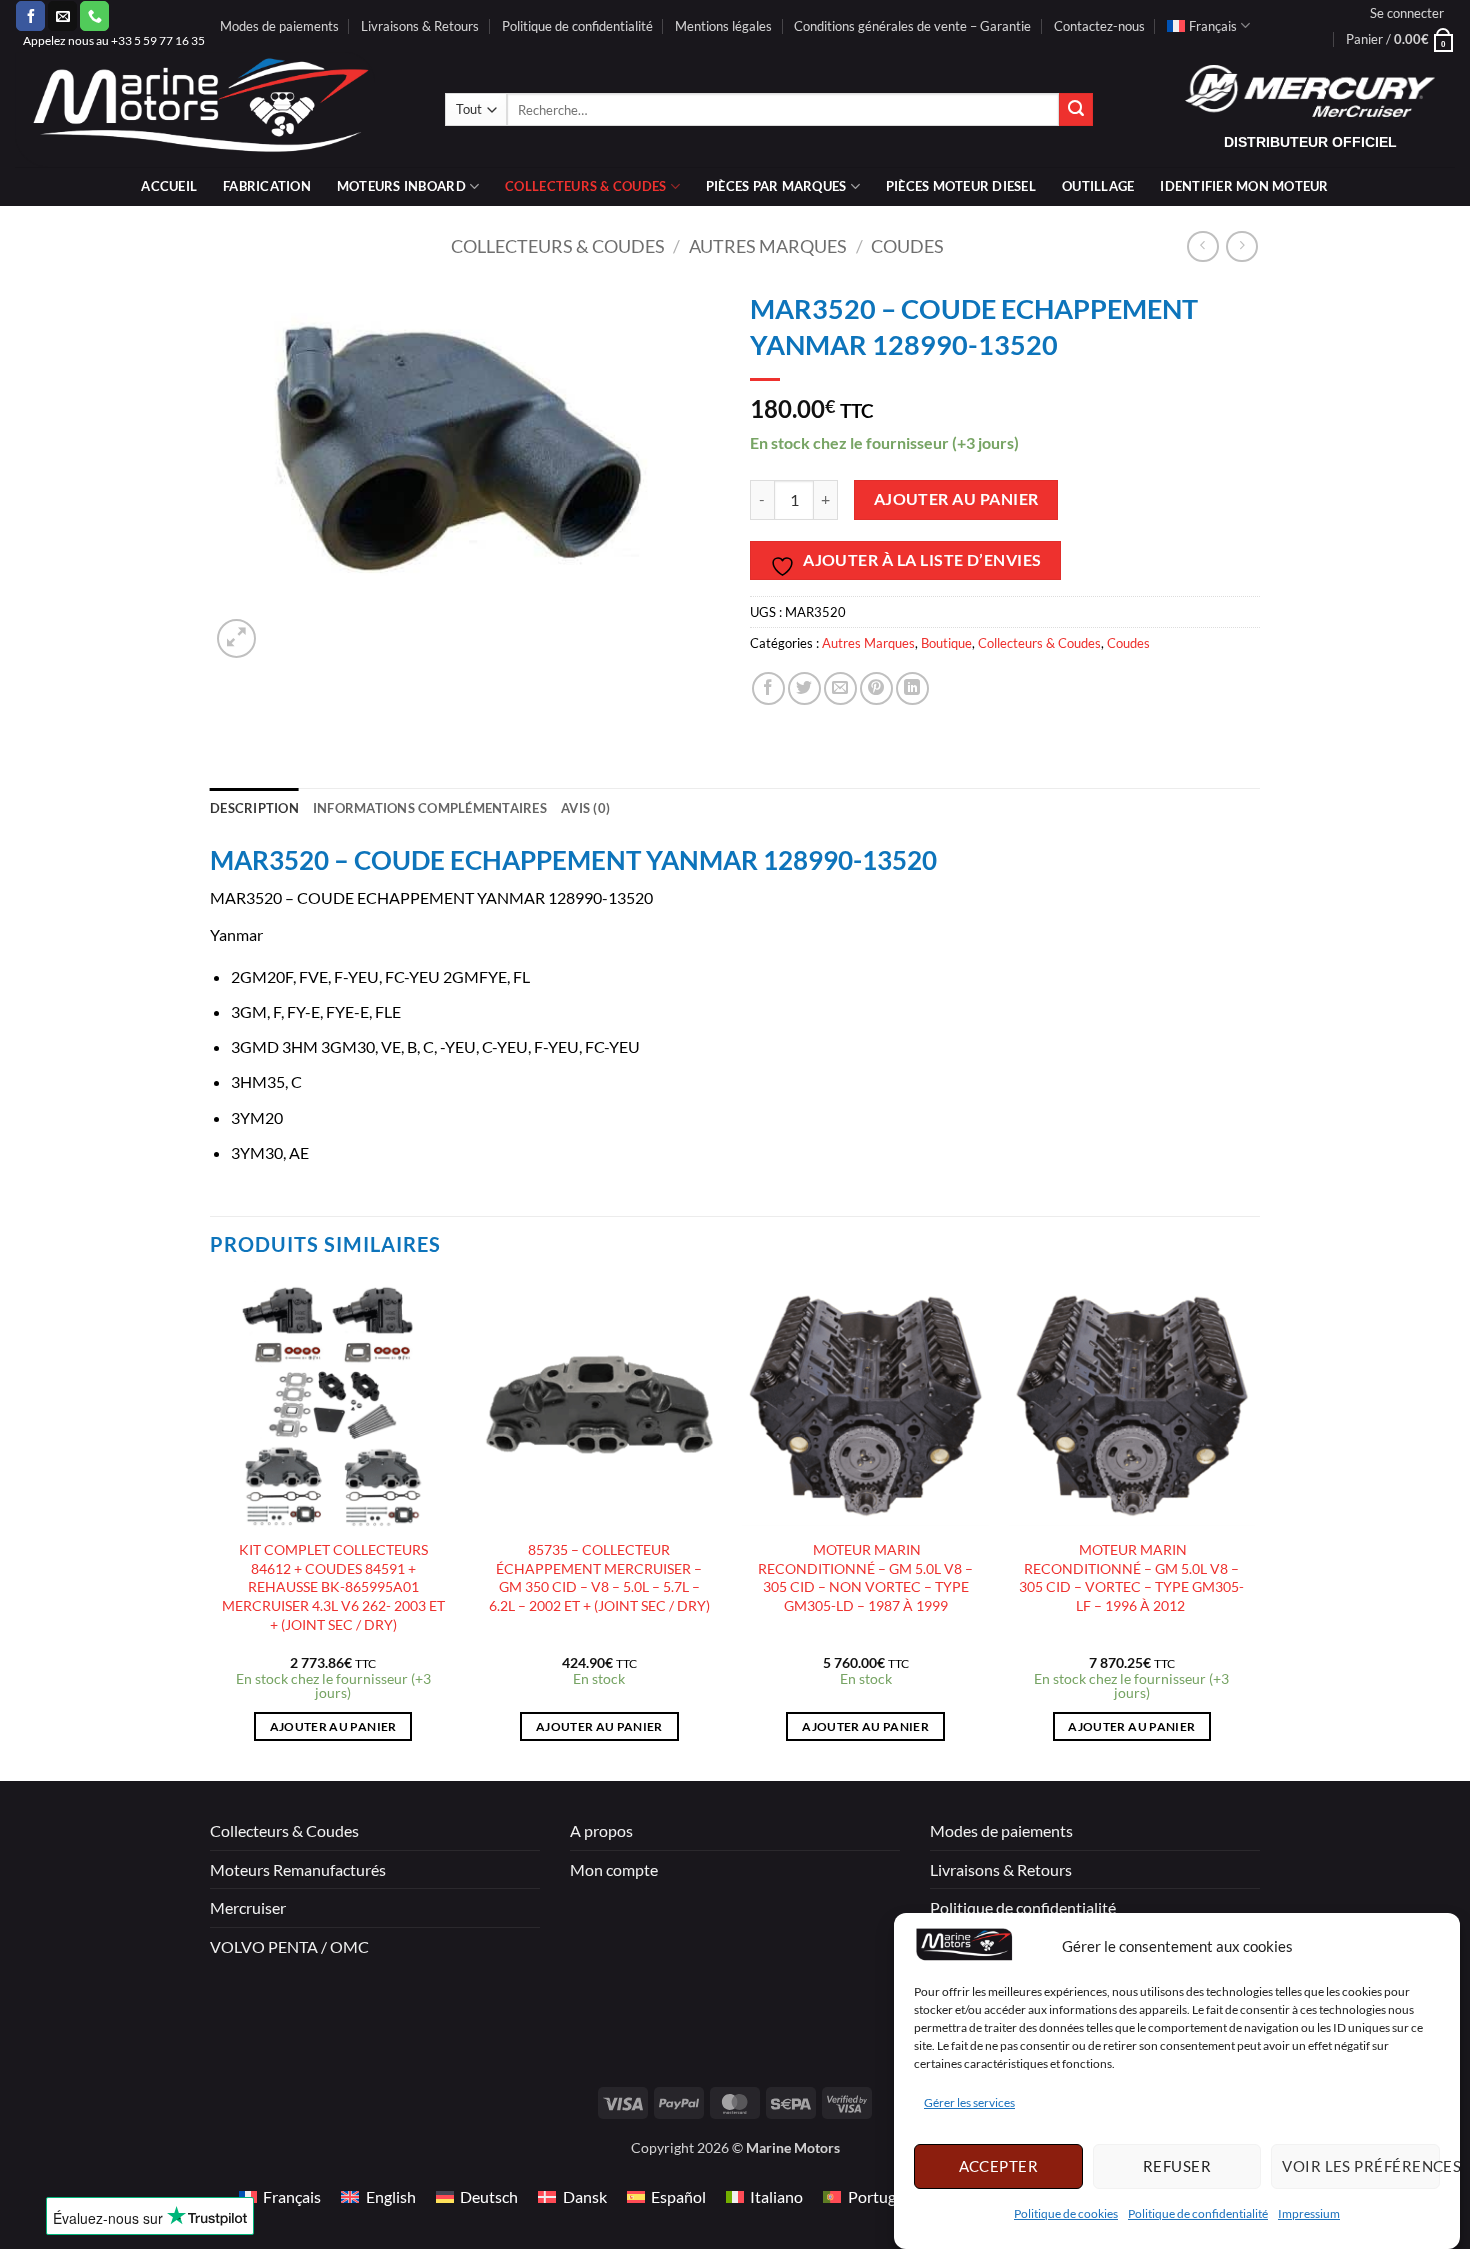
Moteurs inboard (401, 186)
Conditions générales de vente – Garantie (912, 26)
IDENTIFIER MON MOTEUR (1244, 186)
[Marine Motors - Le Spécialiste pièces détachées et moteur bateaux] (215, 109)
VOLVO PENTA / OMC (289, 1946)
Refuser (1177, 2166)
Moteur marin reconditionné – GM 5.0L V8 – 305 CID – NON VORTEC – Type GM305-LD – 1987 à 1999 (865, 1577)
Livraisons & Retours (420, 26)
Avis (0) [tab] (585, 808)
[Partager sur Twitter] (804, 688)
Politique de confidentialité (1198, 2213)
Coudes (907, 246)
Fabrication (267, 186)
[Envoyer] (1076, 110)
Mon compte (614, 1869)
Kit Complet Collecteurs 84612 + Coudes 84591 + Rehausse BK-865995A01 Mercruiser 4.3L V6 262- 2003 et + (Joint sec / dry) (333, 1587)
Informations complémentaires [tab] (430, 808)
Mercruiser (248, 1907)
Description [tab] (254, 808)
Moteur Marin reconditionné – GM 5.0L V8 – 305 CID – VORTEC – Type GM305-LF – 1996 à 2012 (1131, 1577)
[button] (1407, 13)
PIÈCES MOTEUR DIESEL (961, 186)
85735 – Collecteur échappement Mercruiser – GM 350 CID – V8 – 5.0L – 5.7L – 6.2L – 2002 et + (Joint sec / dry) (599, 1577)
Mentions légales (723, 26)
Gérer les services (969, 2103)
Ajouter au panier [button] (333, 1726)
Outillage (1098, 186)
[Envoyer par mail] (840, 688)
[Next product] (1202, 246)
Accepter (999, 2166)
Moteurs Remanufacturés (298, 1869)
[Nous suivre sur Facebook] (30, 16)
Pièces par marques (776, 186)
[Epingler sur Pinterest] (876, 688)
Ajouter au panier (956, 499)
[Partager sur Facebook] (768, 688)
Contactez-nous (1099, 26)
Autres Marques (768, 246)
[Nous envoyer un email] (62, 16)
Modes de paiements (279, 26)
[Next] (1254, 1529)
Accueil (169, 186)
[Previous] (211, 1529)
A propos (601, 1830)
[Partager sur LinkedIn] (912, 688)
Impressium (1309, 2213)
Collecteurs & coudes (585, 186)
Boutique (946, 643)
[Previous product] (1241, 246)
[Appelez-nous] (94, 16)
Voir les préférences (1361, 2166)
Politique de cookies (1066, 2213)
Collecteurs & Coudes (558, 246)
